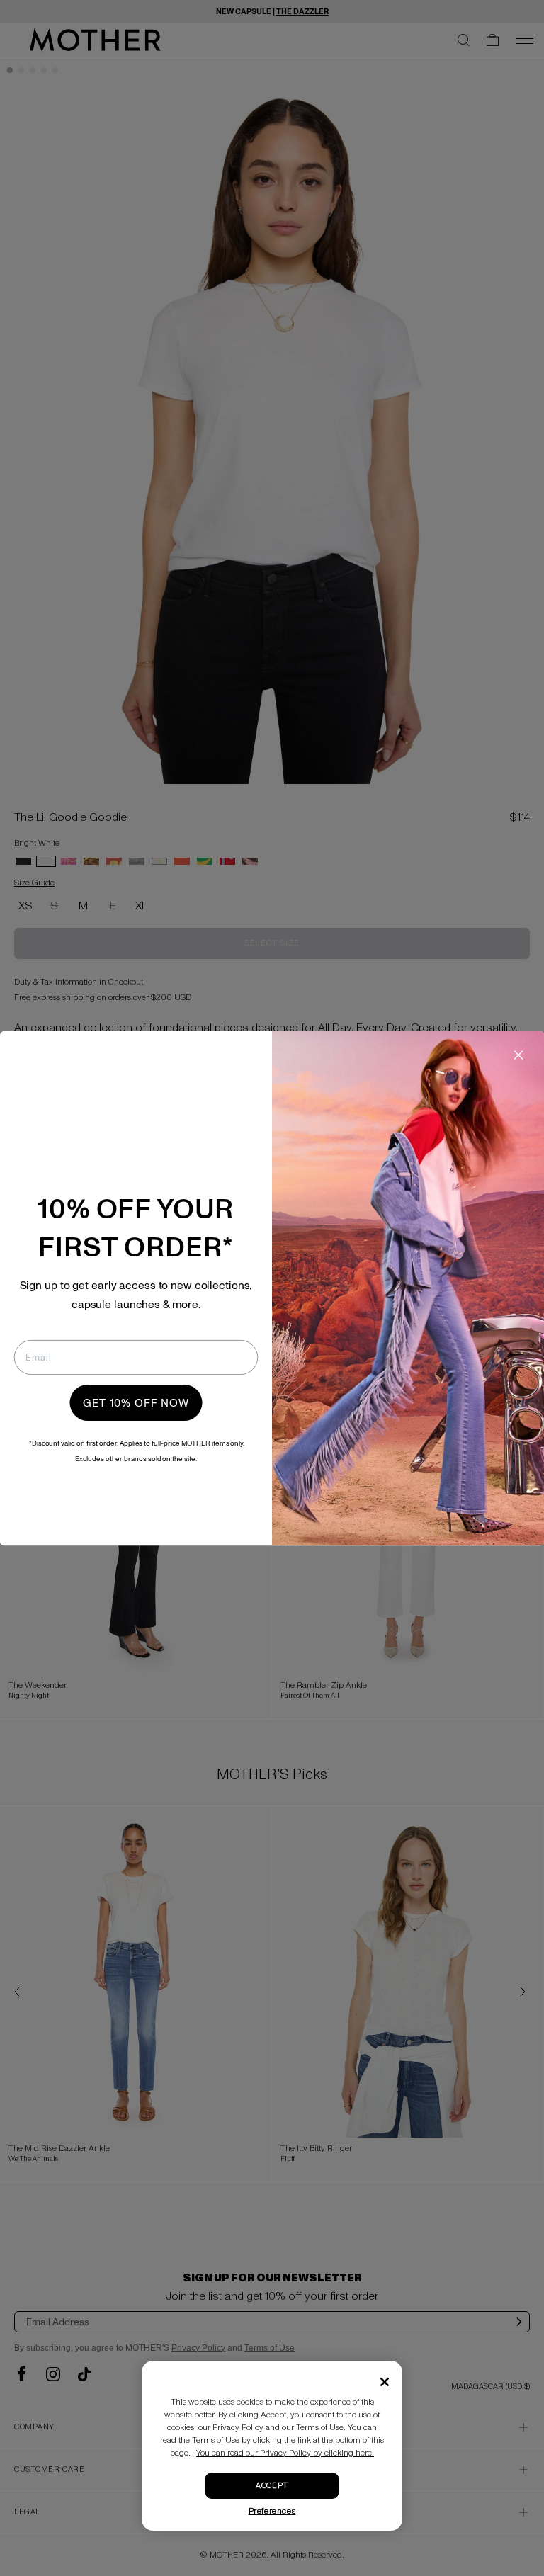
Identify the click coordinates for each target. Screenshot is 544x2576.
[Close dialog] (519, 1055)
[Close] (385, 2382)
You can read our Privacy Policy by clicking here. (285, 2453)
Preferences (272, 2511)
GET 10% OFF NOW (136, 1402)
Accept (272, 2486)
